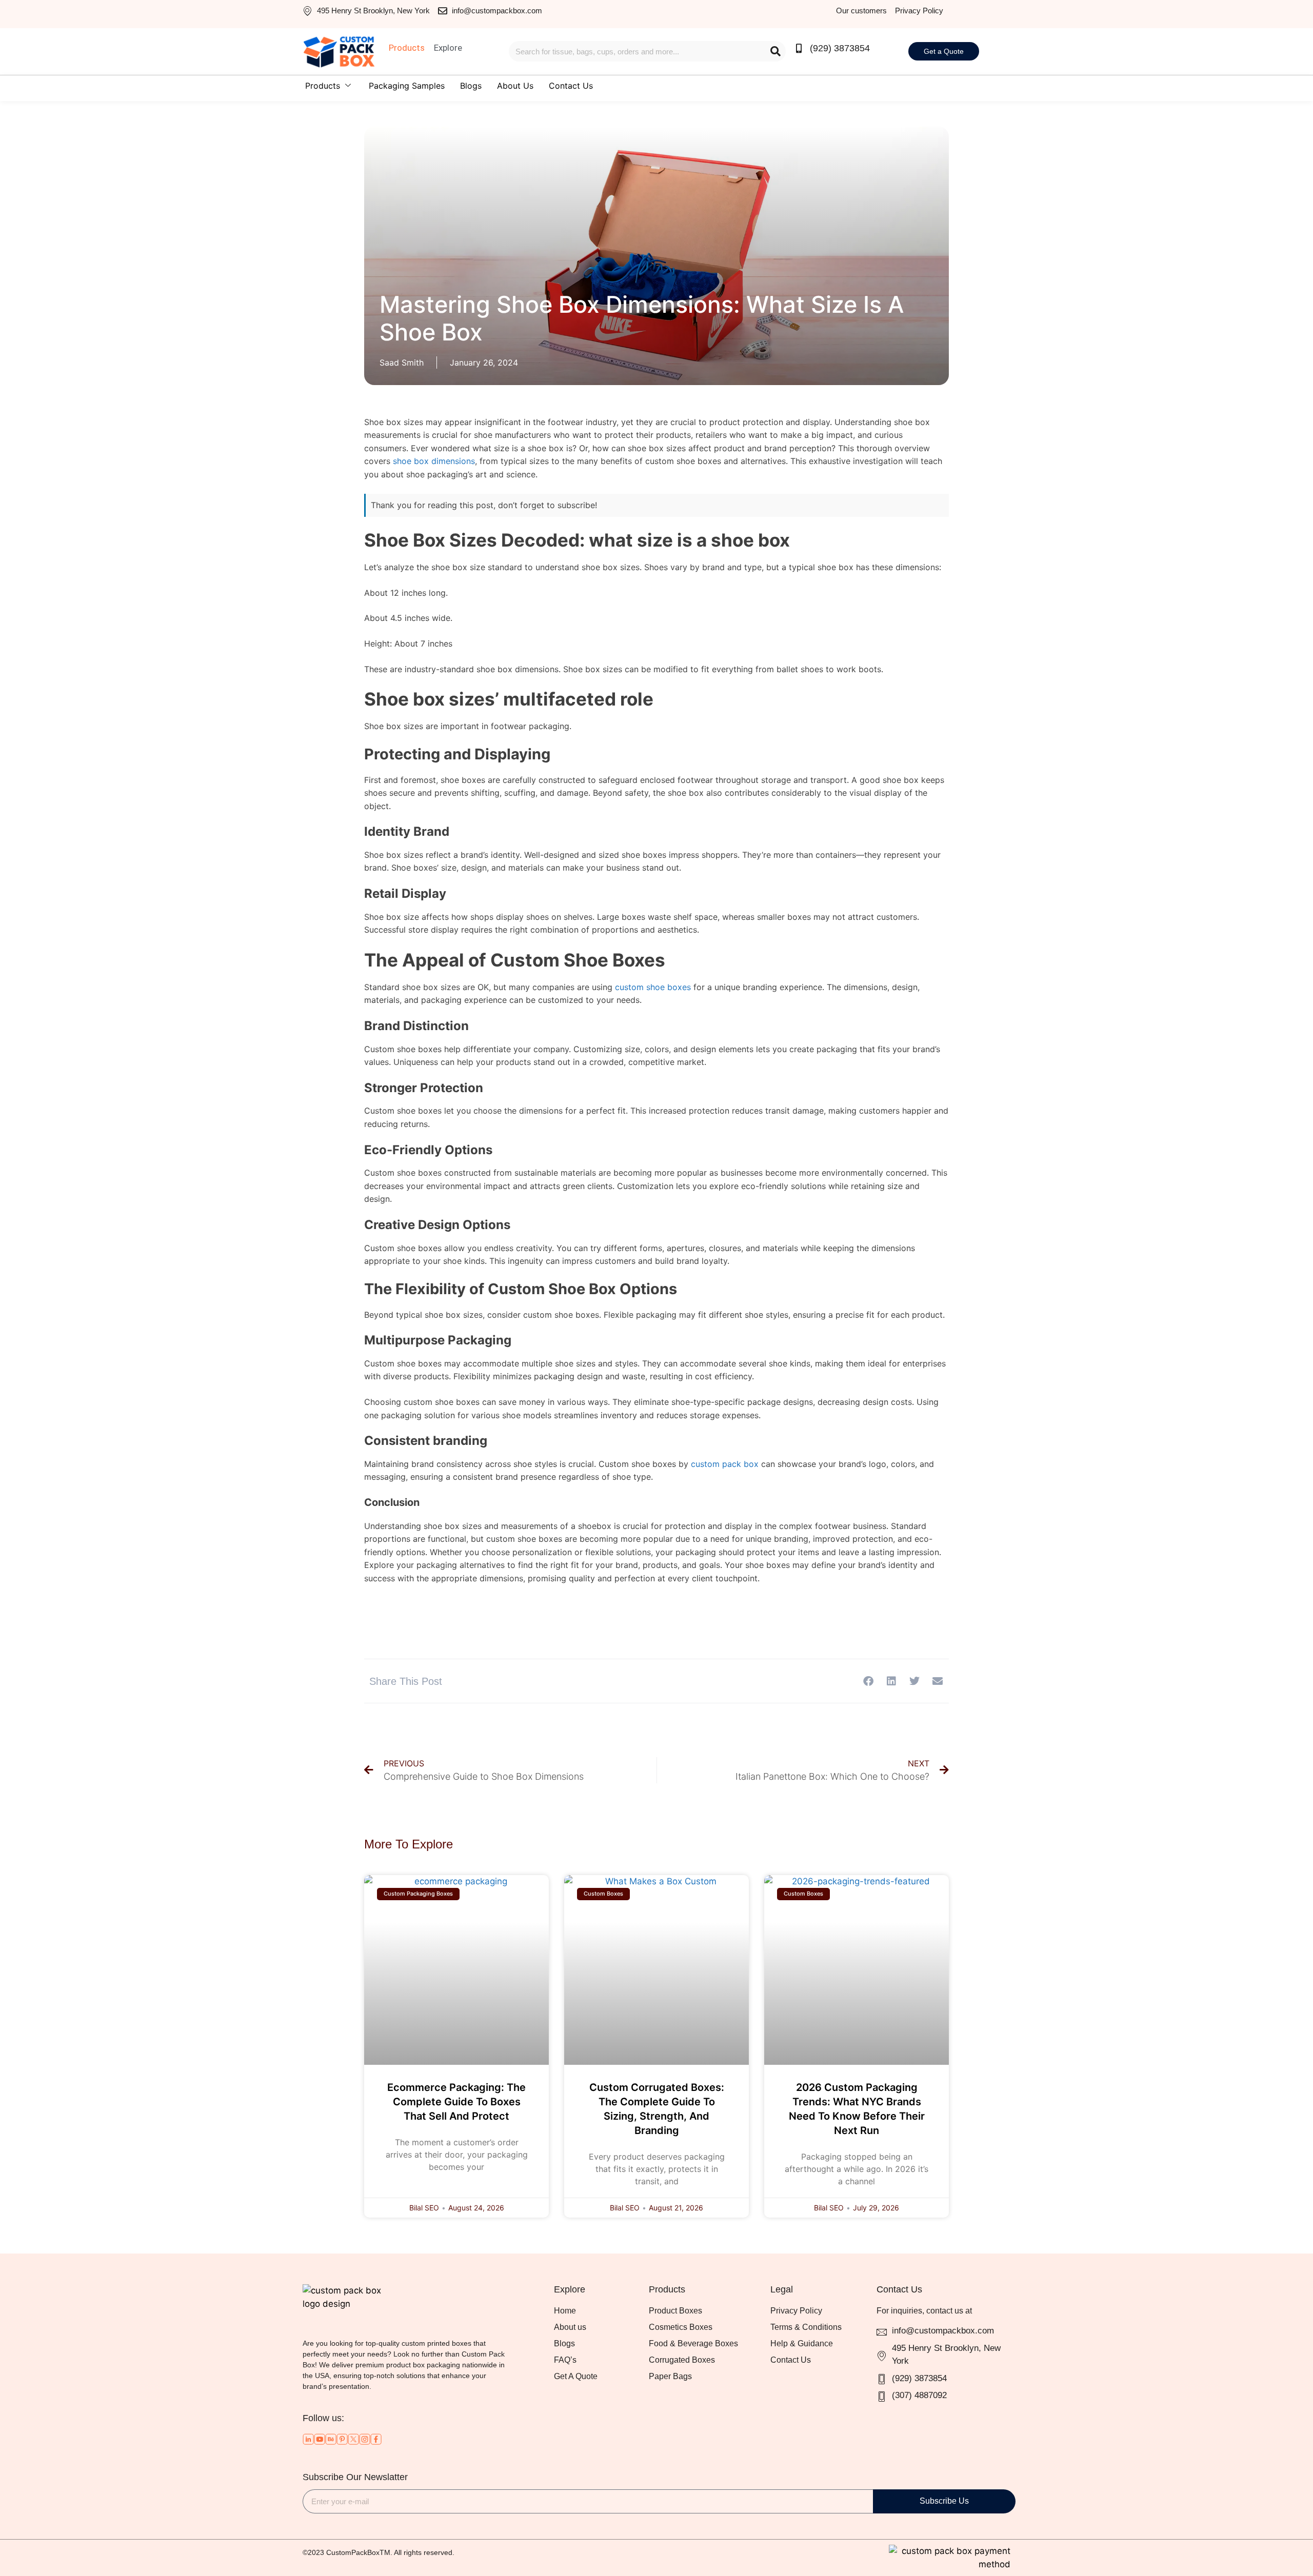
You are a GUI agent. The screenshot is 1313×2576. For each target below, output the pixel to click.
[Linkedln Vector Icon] (308, 2439)
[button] (868, 1681)
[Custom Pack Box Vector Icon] (376, 2439)
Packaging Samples (407, 86)
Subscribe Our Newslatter (355, 2477)
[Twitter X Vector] (353, 2439)
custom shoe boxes (653, 987)
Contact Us (571, 86)
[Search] (775, 51)
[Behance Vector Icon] (331, 2439)
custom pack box (725, 1464)
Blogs (471, 86)
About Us (515, 86)
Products (323, 86)
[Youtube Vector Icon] (320, 2439)
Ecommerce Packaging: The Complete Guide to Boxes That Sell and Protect (456, 2102)
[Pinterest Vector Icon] (342, 2439)
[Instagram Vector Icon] (365, 2439)
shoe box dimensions (434, 461)
